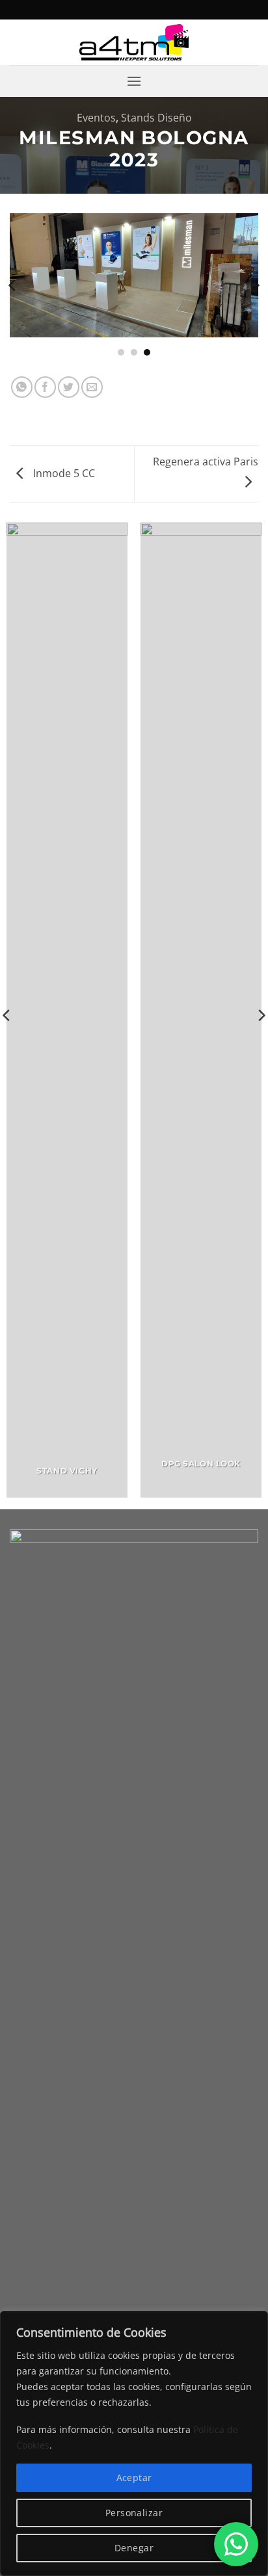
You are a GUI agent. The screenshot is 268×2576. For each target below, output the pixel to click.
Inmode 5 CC (63, 473)
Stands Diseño (156, 118)
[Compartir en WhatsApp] (22, 387)
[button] (134, 81)
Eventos (96, 118)
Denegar (134, 2548)
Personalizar (134, 2513)
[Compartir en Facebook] (45, 387)
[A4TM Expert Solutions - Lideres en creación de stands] (134, 43)
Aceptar (134, 2478)
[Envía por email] (92, 387)
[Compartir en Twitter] (69, 387)
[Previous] (13, 285)
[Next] (255, 285)
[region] (134, 2443)
